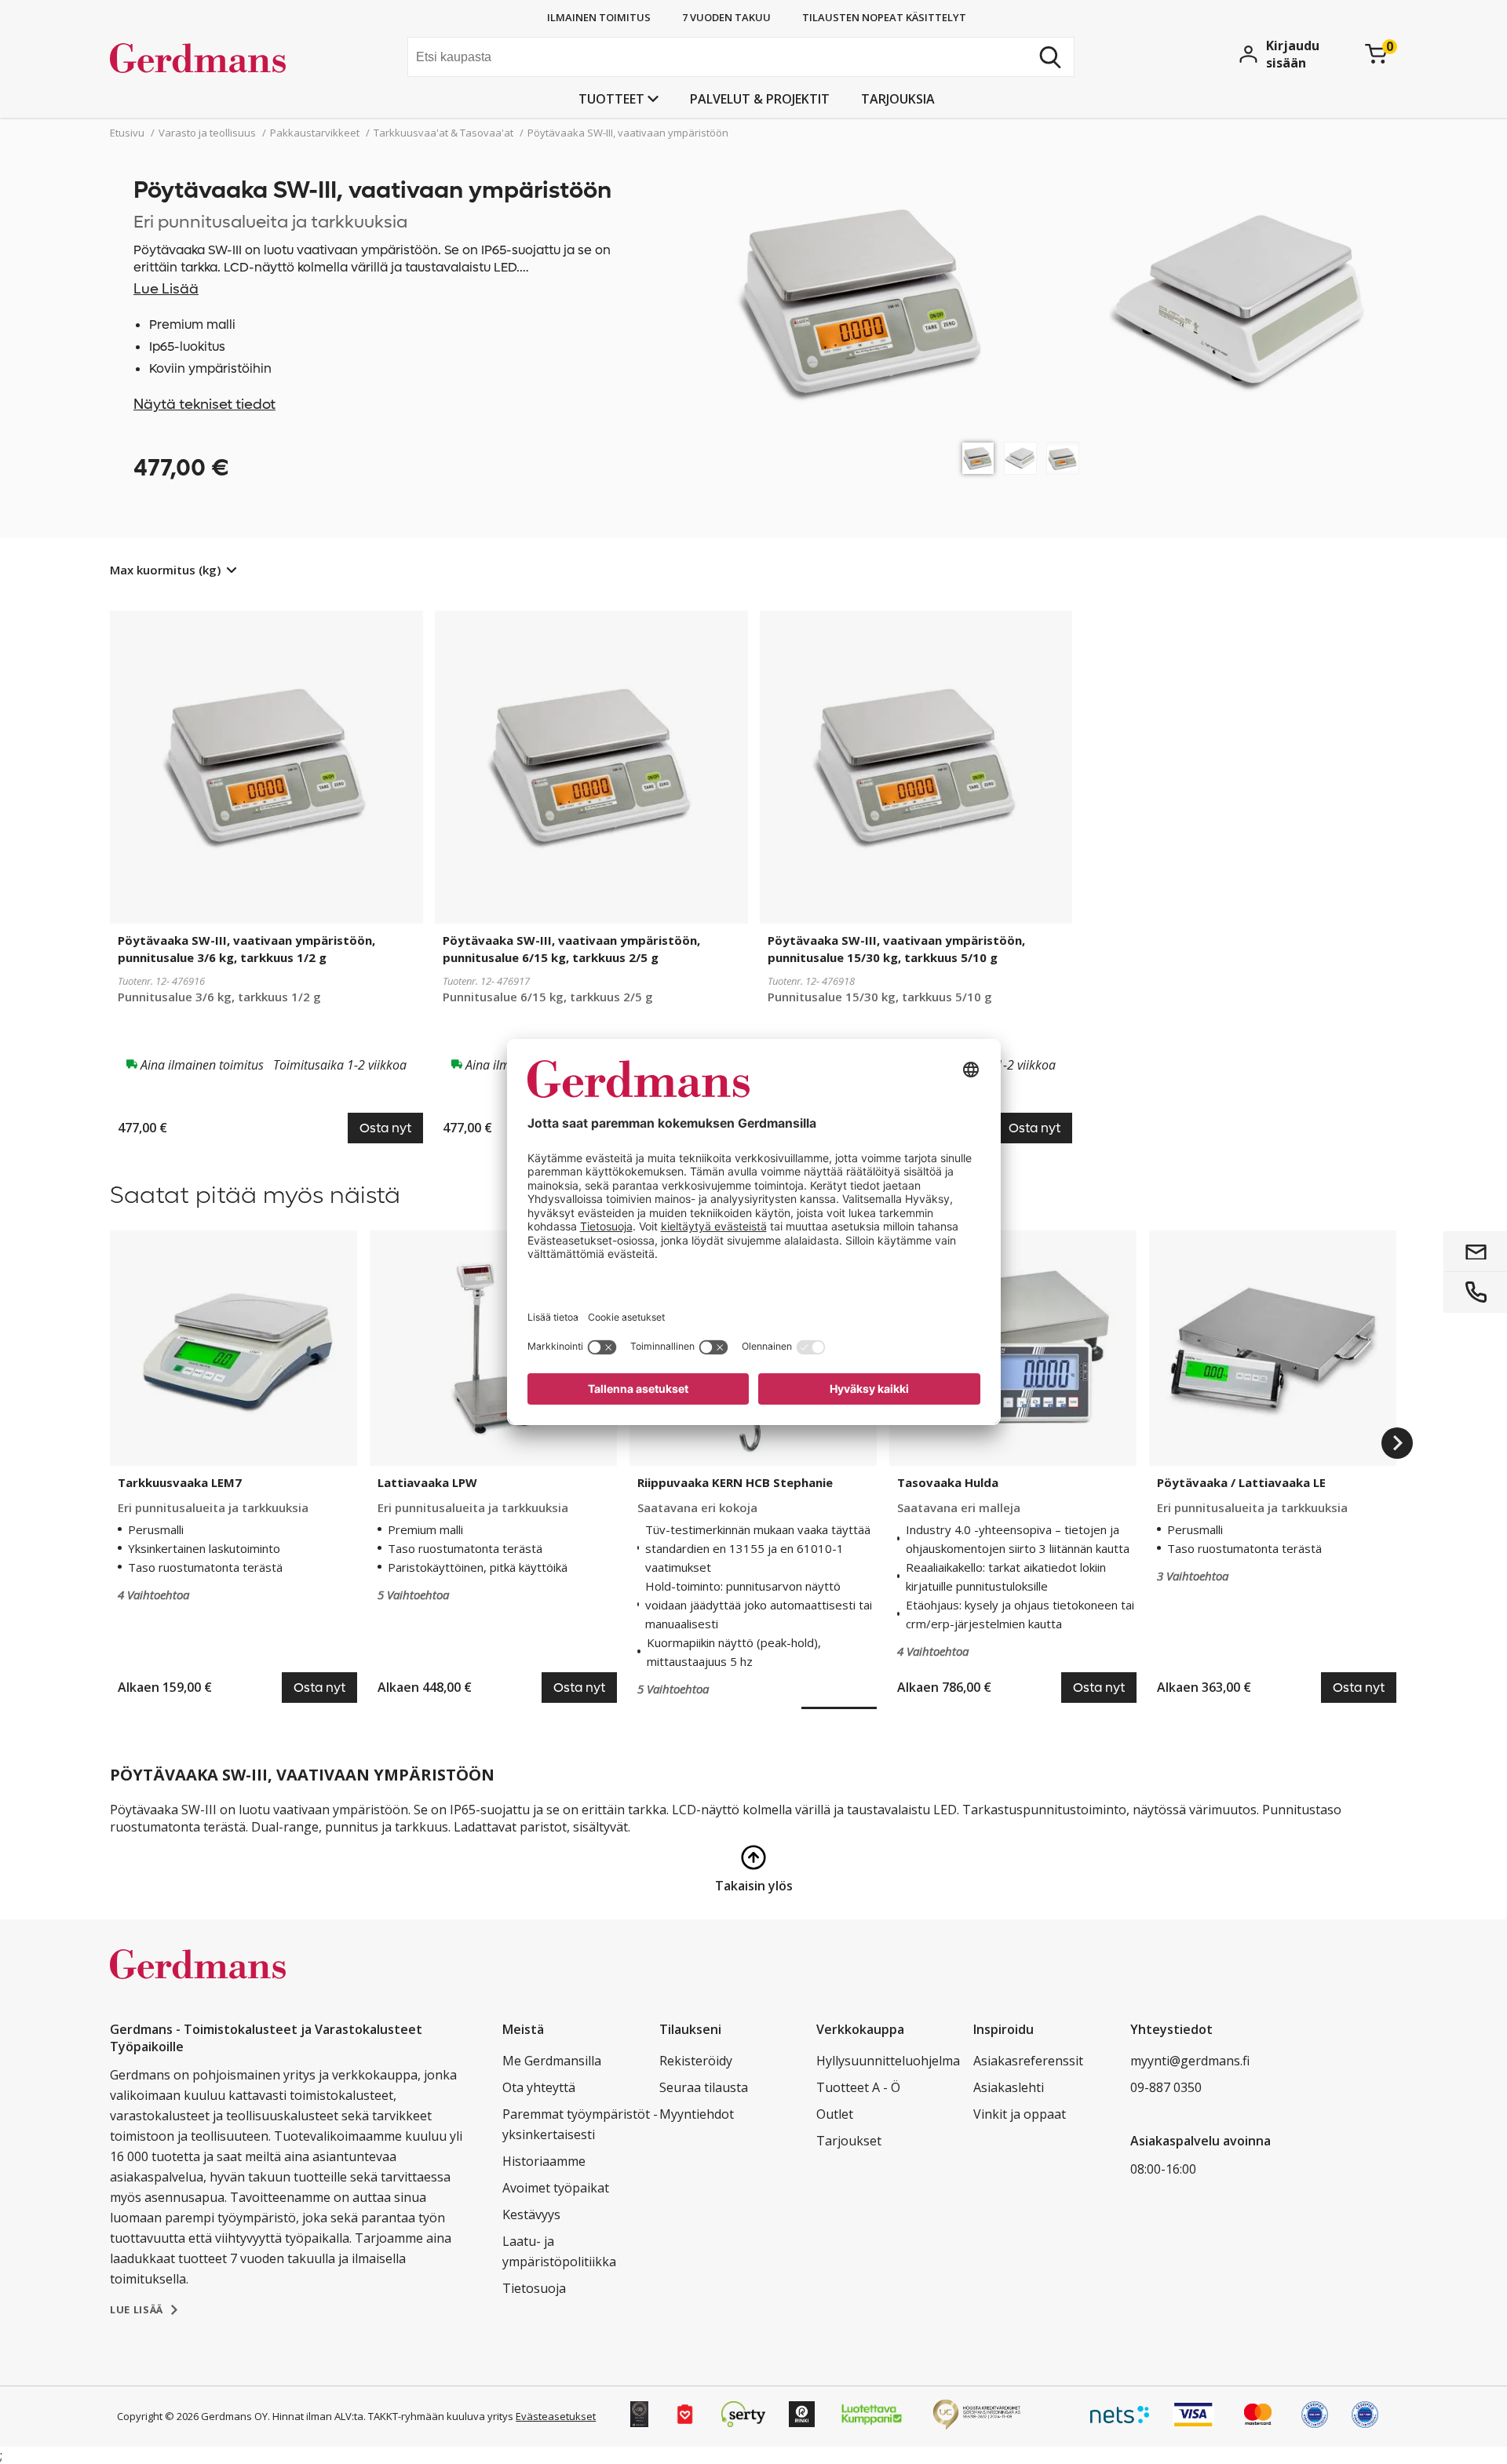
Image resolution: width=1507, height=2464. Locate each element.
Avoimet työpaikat (556, 2188)
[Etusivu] (228, 59)
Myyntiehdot (697, 2114)
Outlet (835, 2114)
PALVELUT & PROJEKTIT (760, 99)
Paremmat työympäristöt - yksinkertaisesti (580, 2124)
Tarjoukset (849, 2141)
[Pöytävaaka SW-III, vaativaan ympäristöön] (978, 458)
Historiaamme (544, 2161)
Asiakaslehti (1009, 2087)
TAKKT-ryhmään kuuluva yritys (441, 2416)
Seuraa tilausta (704, 2087)
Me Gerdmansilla (552, 2061)
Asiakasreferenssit (1028, 2061)
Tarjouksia (898, 99)
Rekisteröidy (696, 2061)
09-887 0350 (1166, 2087)
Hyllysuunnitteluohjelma (888, 2061)
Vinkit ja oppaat (1020, 2114)
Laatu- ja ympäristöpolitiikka (559, 2251)
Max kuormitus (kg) (165, 570)
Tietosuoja (534, 2288)
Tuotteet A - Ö (858, 2087)
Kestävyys (531, 2214)
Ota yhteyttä (539, 2087)
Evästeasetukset (556, 2416)
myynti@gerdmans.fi (1190, 2061)
